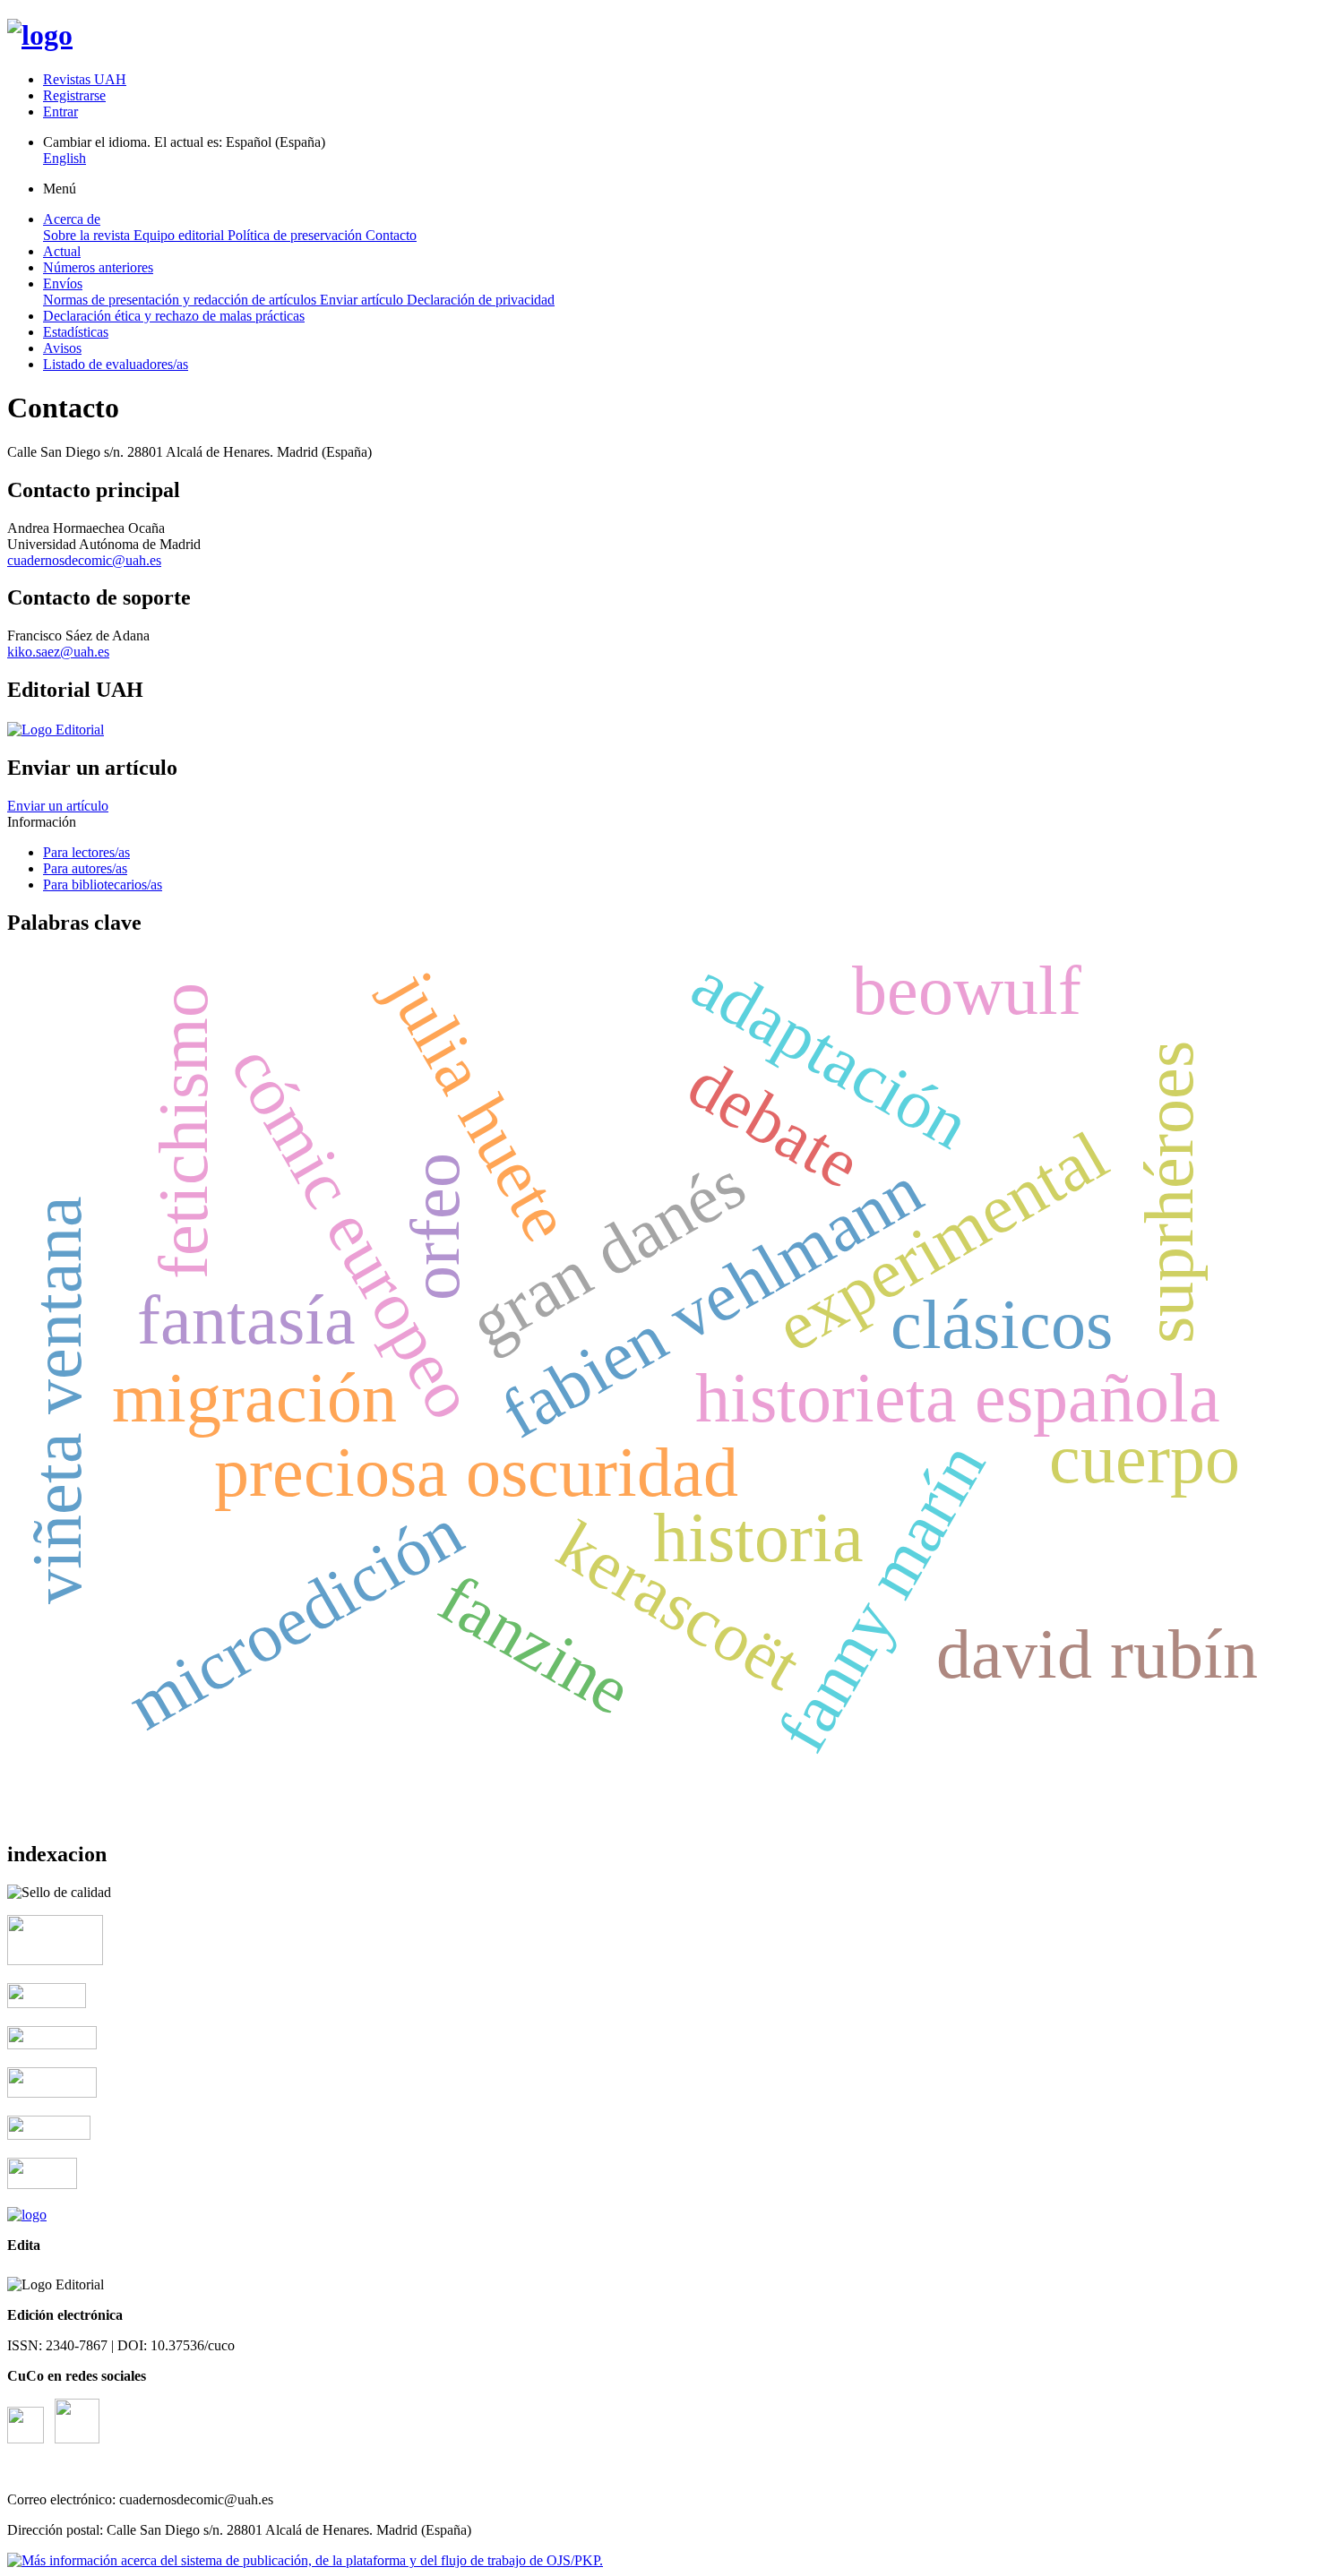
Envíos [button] (63, 283)
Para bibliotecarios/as (103, 884)
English (65, 158)
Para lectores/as (86, 852)
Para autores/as (85, 868)
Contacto (391, 235)
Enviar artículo (363, 300)
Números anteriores (98, 267)
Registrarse (74, 95)
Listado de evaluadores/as (116, 364)
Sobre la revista (88, 235)
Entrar (60, 112)
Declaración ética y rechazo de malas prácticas (174, 316)
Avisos (62, 348)
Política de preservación (297, 235)
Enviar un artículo (58, 806)
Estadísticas (76, 332)
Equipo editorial (181, 235)
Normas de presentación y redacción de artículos (181, 300)
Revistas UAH (85, 79)
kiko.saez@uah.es (58, 652)
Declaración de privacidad (481, 300)
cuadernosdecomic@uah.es (84, 560)
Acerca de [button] (72, 219)
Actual (62, 251)
